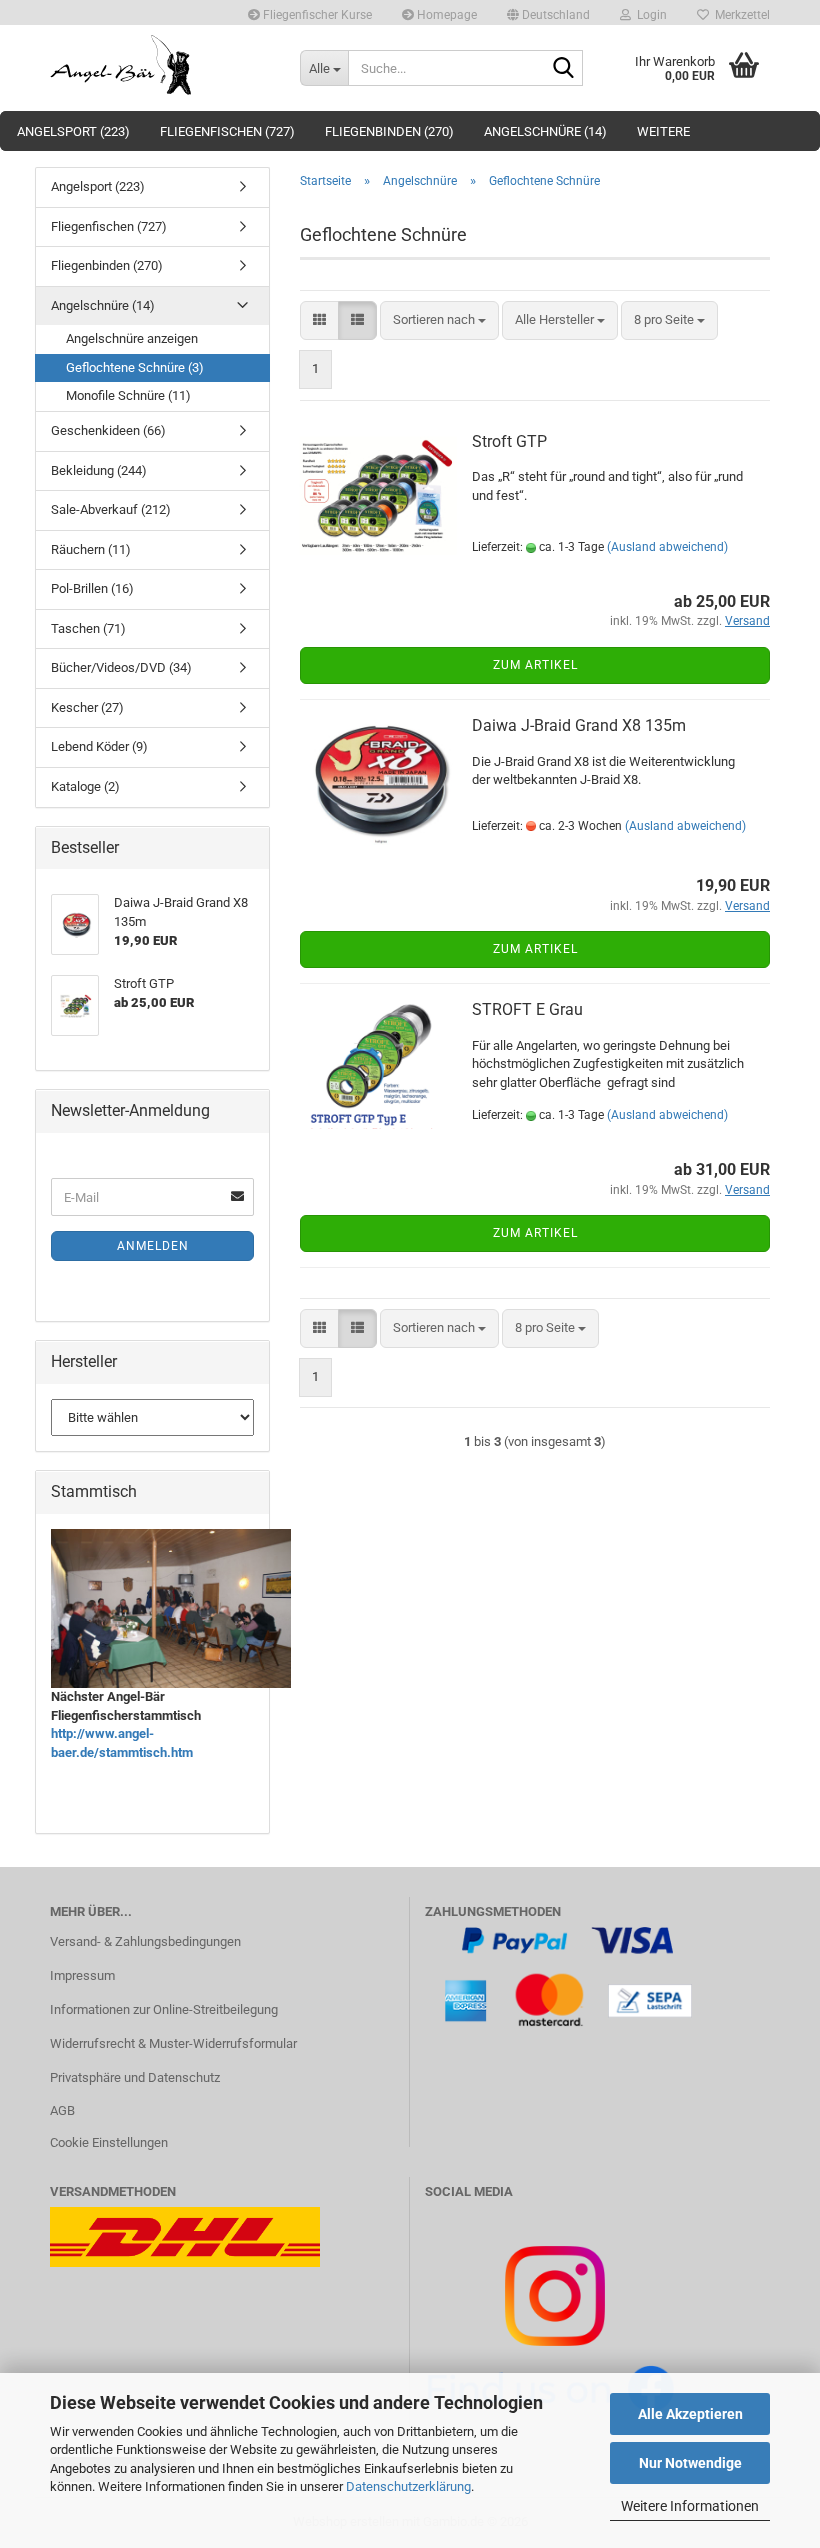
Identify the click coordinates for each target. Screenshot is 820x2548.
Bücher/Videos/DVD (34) (121, 667)
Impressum (82, 1975)
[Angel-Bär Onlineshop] (160, 65)
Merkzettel (739, 15)
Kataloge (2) (85, 786)
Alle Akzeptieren (690, 2414)
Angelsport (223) (73, 131)
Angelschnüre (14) (545, 131)
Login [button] (649, 15)
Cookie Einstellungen (109, 2142)
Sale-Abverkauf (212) (111, 509)
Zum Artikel (535, 665)
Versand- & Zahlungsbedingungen (145, 1941)
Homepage (445, 15)
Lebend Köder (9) (99, 746)
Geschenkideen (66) (108, 430)
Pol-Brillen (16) (92, 588)
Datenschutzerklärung (408, 2486)
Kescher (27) (87, 707)
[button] (548, 12)
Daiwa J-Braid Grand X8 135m (579, 725)
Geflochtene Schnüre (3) (135, 367)
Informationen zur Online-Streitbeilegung (164, 2009)
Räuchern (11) (91, 549)
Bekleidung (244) (99, 470)
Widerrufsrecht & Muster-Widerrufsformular (173, 2043)
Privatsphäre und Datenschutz (135, 2077)
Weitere (663, 131)
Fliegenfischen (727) (227, 131)
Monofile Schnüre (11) (128, 395)
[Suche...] (564, 69)
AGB (62, 2110)
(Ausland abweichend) (667, 547)
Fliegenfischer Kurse (316, 15)
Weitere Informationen (690, 2506)
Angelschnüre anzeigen (132, 338)
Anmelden (153, 1246)
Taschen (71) (88, 628)
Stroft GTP (509, 441)
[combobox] (439, 320)
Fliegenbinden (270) (389, 131)
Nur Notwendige (690, 2463)
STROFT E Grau (527, 1009)
